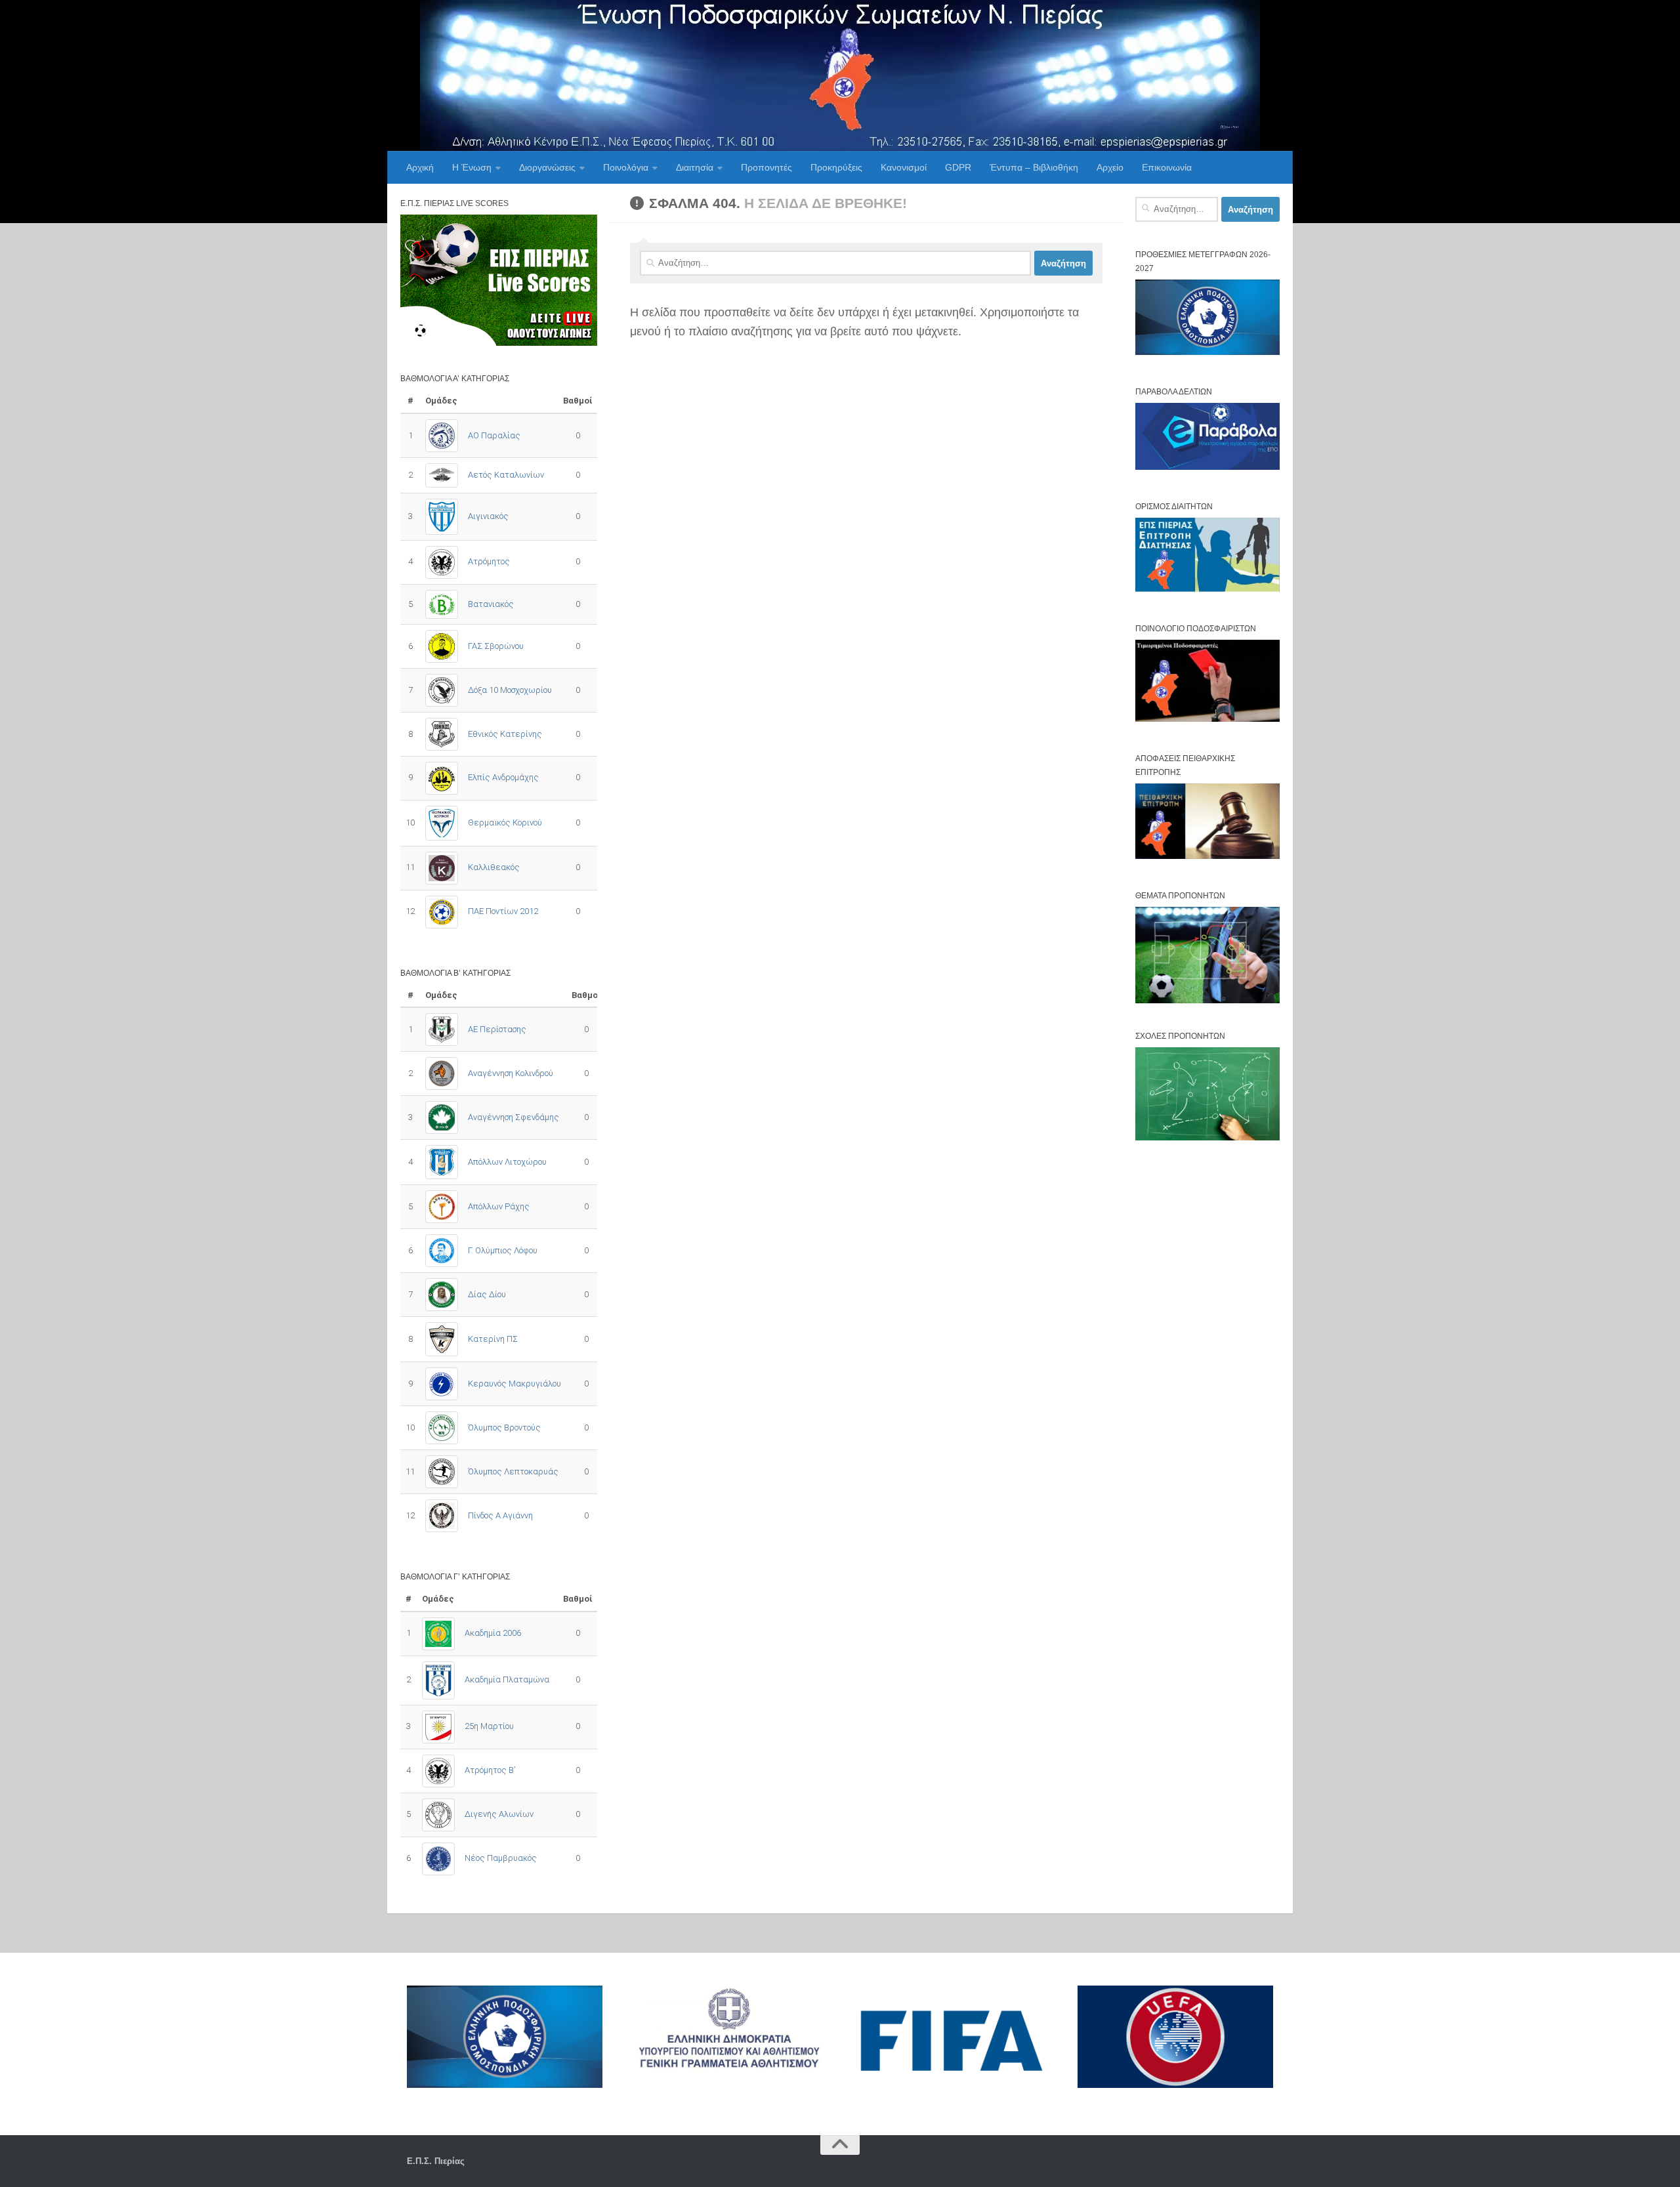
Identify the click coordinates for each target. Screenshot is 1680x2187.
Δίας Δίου (487, 1294)
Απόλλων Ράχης (499, 1206)
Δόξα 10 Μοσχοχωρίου (510, 690)
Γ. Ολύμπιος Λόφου (503, 1250)
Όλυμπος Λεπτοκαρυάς (513, 1471)
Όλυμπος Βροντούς (504, 1427)
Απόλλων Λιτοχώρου (507, 1162)
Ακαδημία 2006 (493, 1633)
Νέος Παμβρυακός (501, 1858)
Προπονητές (766, 167)
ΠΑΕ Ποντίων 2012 (503, 911)
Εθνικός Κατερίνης (505, 734)
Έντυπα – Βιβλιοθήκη (1034, 167)
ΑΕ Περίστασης (497, 1029)
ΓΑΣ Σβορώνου (496, 646)
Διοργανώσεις (547, 167)
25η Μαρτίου (489, 1726)
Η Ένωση (472, 167)
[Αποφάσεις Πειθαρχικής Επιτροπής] (1207, 856)
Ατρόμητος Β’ (490, 1770)
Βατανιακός (491, 604)
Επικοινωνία (1167, 167)
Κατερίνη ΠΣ (493, 1339)
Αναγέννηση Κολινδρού (511, 1073)
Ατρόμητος (489, 561)
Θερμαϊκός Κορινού (505, 823)
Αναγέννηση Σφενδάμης (514, 1117)
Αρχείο (1110, 167)
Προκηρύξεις (836, 167)
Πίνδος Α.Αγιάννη (500, 1515)
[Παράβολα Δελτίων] (1207, 467)
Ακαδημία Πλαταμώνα (507, 1679)
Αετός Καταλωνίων (506, 475)
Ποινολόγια (626, 167)
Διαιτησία (695, 167)
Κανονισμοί (904, 167)
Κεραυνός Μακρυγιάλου (514, 1384)
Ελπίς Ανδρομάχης (503, 777)
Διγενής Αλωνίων (499, 1814)
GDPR (958, 167)
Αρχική (420, 167)
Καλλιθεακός (494, 867)
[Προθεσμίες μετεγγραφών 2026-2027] (1207, 352)
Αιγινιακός (488, 516)
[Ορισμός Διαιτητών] (1207, 589)
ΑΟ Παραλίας (494, 435)
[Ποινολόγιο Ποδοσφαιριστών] (1207, 719)
